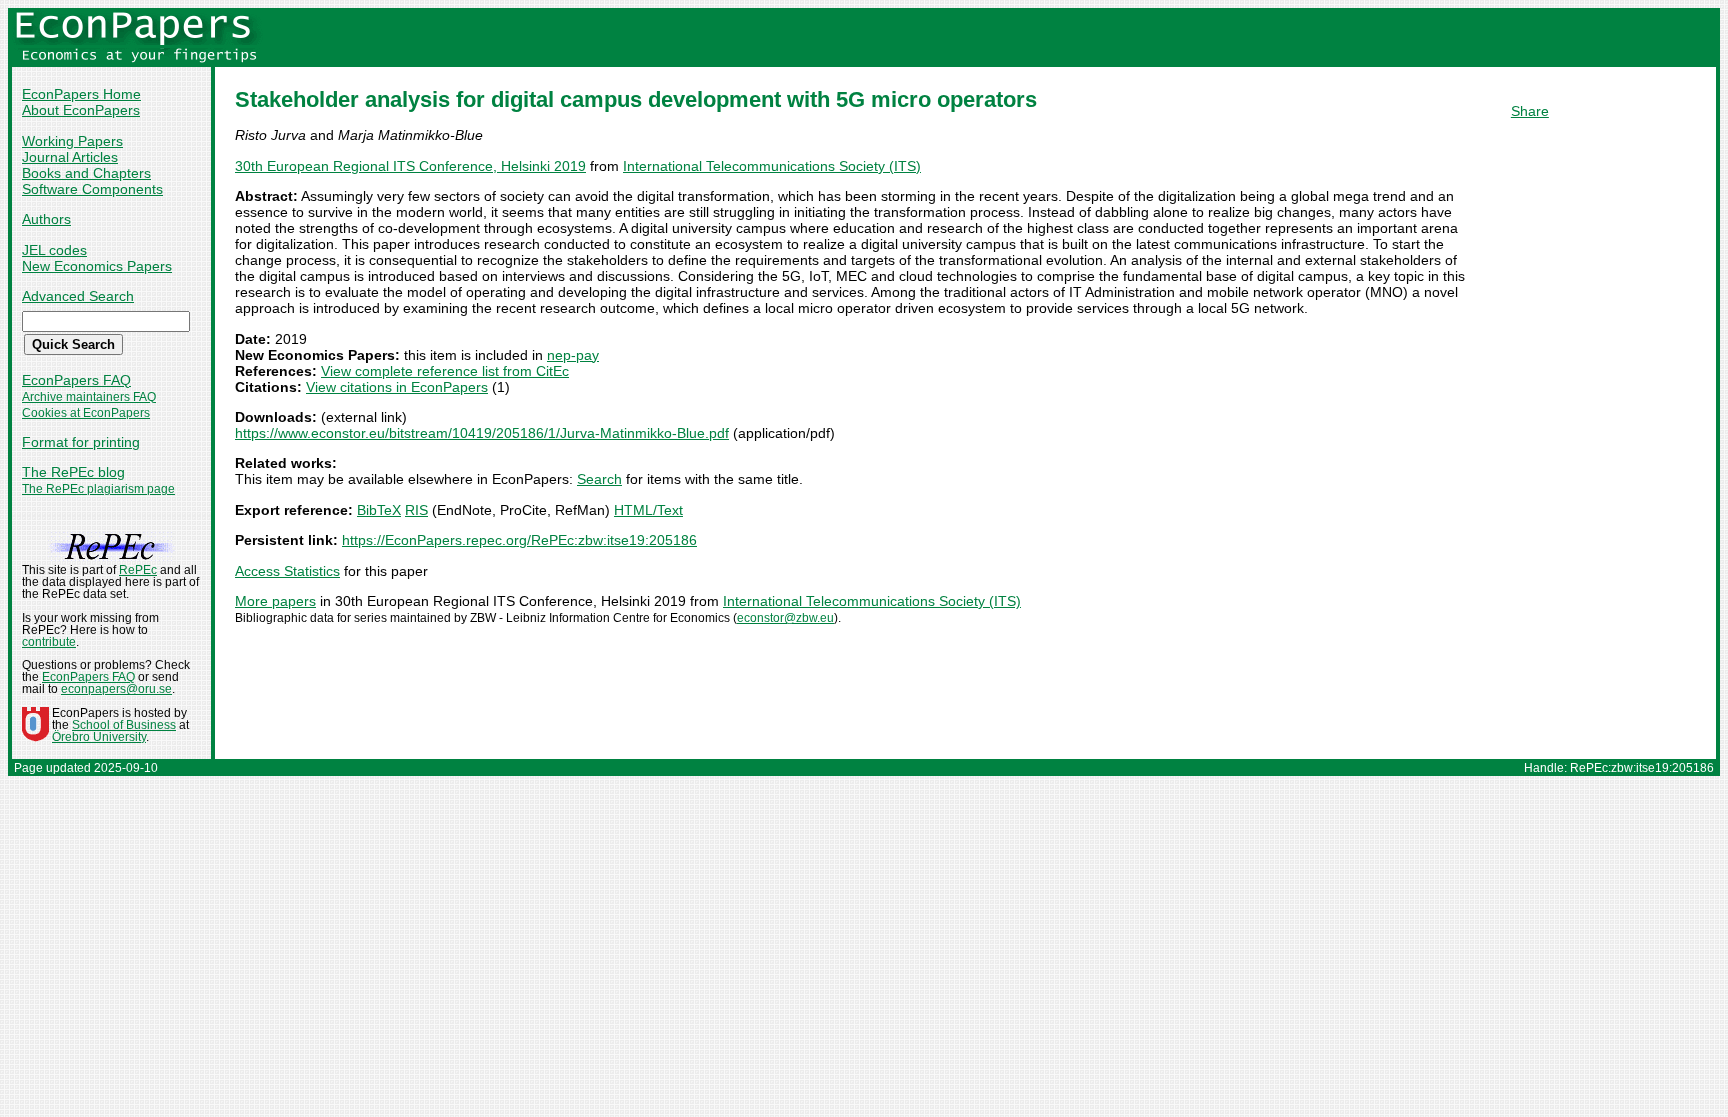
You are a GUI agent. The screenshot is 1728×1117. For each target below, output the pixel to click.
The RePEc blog (73, 472)
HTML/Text (648, 510)
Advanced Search (78, 296)
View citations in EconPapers (397, 387)
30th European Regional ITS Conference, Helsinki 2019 (410, 166)
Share (1530, 111)
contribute (49, 642)
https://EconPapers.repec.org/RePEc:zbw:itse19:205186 (519, 540)
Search (599, 479)
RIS (416, 510)
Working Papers (72, 141)
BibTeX (379, 510)
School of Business (124, 725)
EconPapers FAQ (76, 380)
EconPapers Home (81, 94)
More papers (275, 601)
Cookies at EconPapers (86, 413)
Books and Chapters (86, 173)
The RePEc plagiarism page (98, 489)
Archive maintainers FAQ (89, 397)
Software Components (92, 189)
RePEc (138, 570)
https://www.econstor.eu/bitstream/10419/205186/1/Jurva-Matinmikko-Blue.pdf (482, 433)
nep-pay (573, 355)
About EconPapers (81, 110)
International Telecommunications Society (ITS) (772, 166)
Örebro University (99, 737)
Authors (46, 219)
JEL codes (54, 250)
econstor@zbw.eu (785, 618)
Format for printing (81, 442)
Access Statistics (287, 571)
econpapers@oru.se (116, 689)
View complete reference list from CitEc (445, 371)
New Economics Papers (97, 266)
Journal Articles (70, 157)
